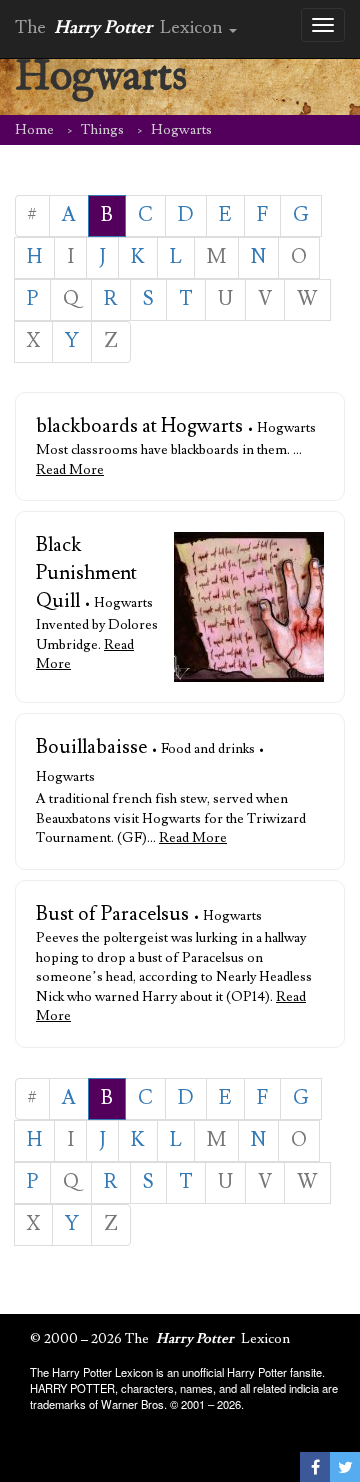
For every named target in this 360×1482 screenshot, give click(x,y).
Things (102, 130)
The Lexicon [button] (121, 27)
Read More (70, 470)
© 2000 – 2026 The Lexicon (160, 1339)
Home (34, 130)
